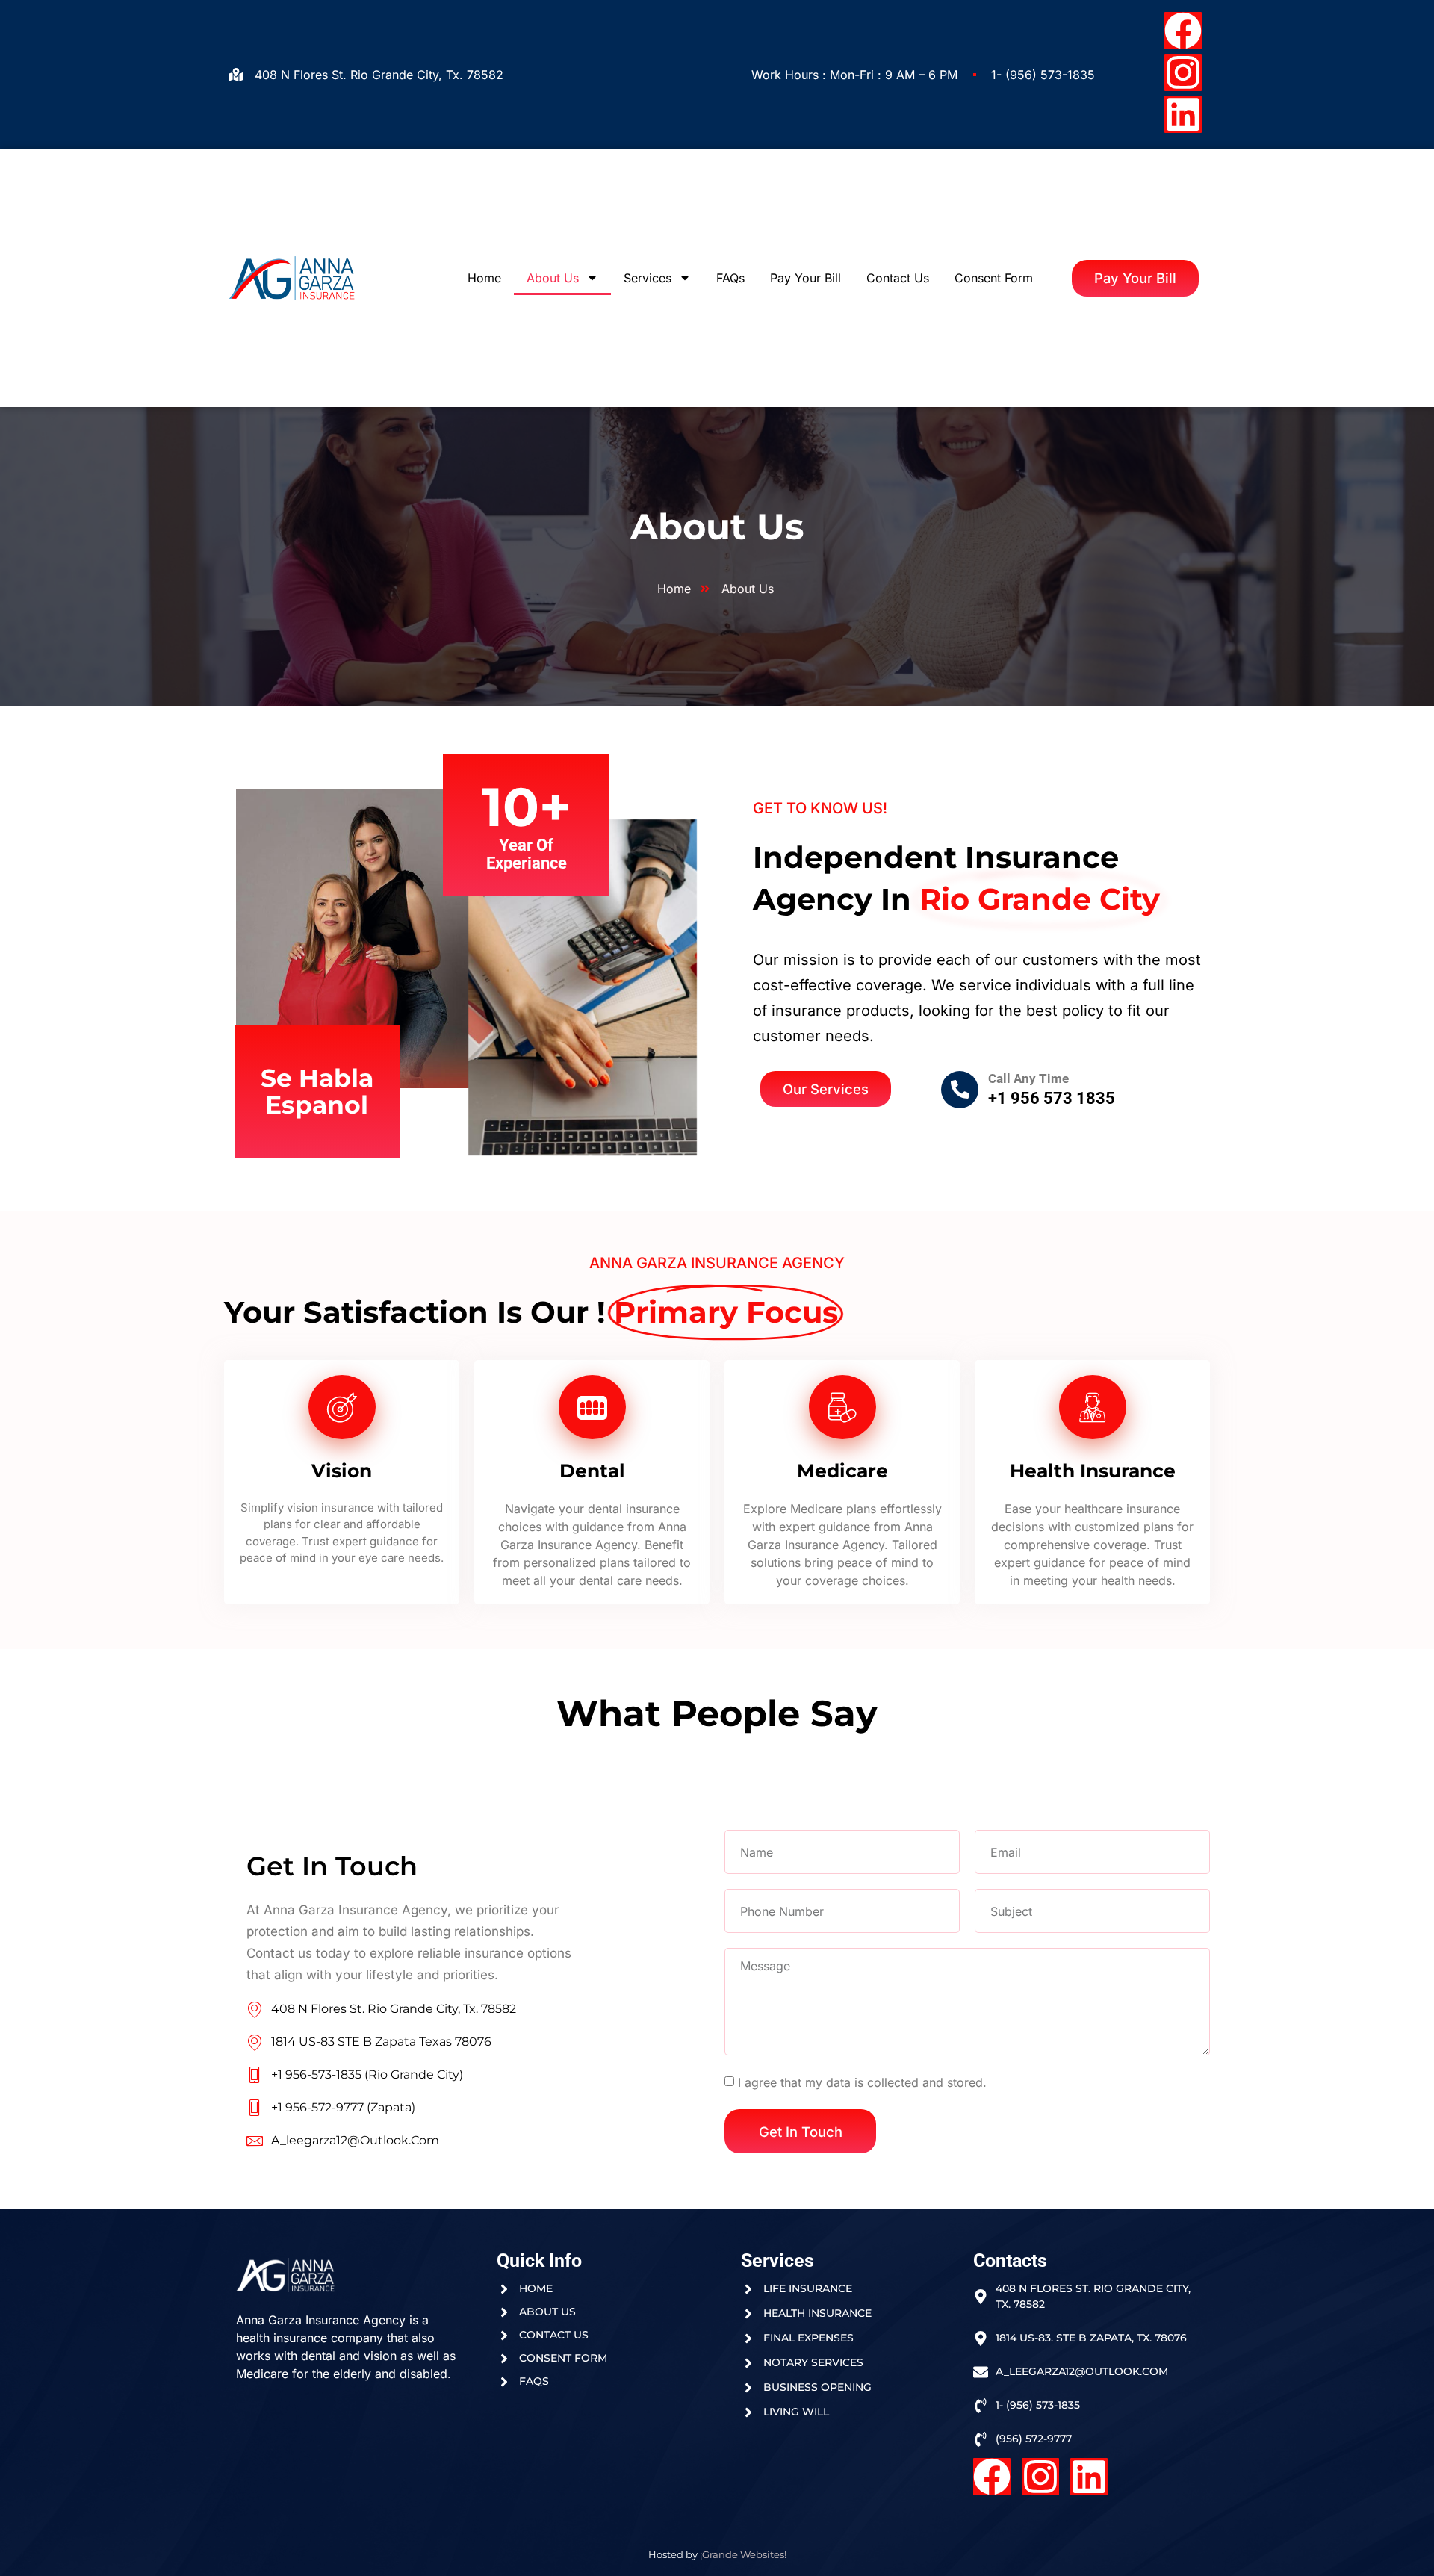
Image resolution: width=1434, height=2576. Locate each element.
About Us (553, 278)
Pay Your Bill (806, 278)
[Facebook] (1183, 31)
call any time (1028, 1078)
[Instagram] (1183, 72)
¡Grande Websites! (743, 2554)
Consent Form (994, 278)
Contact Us (898, 278)
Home (484, 278)
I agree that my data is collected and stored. (862, 2082)
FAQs (730, 278)
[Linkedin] (1183, 114)
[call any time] (960, 1090)
